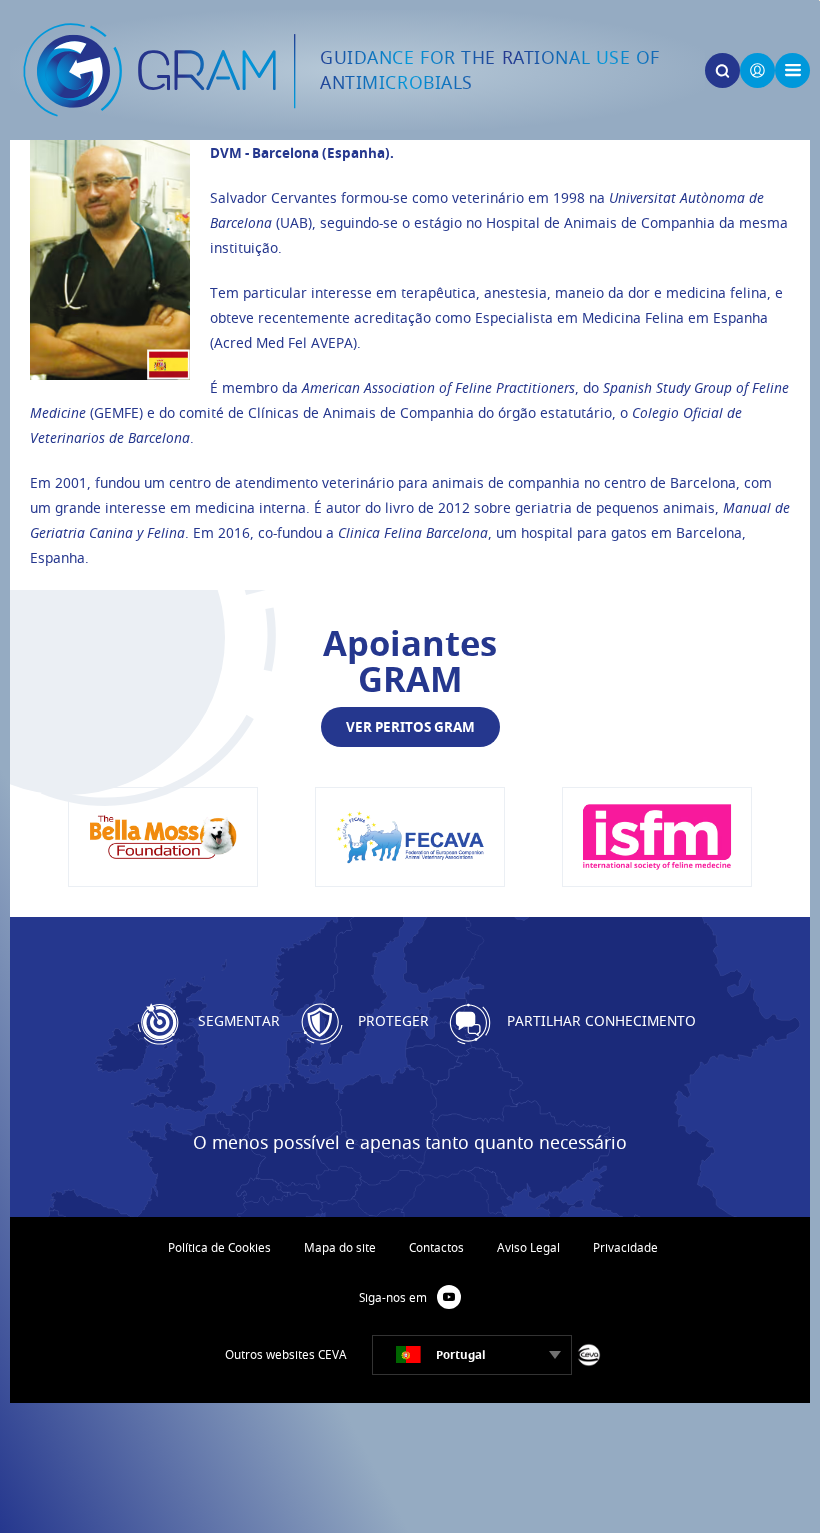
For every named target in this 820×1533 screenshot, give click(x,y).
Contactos (436, 1247)
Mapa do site (340, 1247)
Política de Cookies (219, 1247)
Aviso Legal (528, 1247)
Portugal (461, 1355)
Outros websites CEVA (286, 1354)
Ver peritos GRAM (410, 726)
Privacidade (625, 1247)
